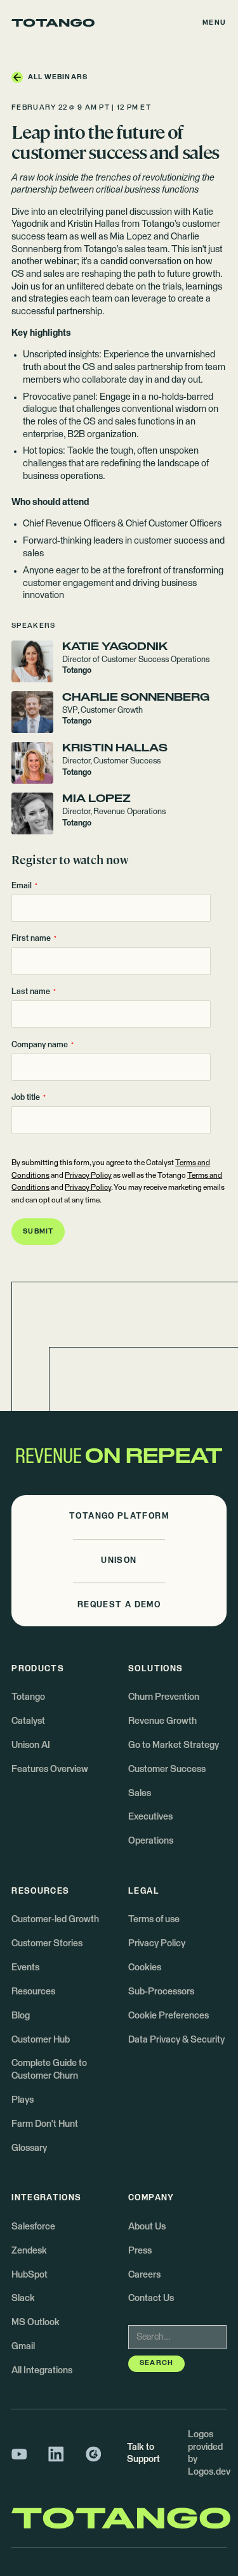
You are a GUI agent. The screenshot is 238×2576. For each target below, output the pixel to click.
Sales (140, 1794)
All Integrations (42, 2371)
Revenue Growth (162, 1721)
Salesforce (33, 2227)
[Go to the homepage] (53, 23)
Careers (144, 2275)
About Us (147, 2227)
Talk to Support (143, 2454)
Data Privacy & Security (176, 2040)
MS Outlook (36, 2323)
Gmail (23, 2347)
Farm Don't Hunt (45, 2124)
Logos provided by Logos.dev (209, 2453)
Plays (23, 2100)
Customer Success (167, 1769)
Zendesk (29, 2251)
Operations (151, 1841)
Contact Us (151, 2299)
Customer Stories (47, 1944)
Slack (23, 2299)
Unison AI (31, 1745)
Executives (150, 1817)
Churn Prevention (164, 1697)
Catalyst (28, 1721)
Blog (21, 2016)
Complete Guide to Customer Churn (49, 2070)
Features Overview (50, 1769)
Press (140, 2251)
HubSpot (30, 2275)
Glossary (29, 2148)
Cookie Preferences (169, 2016)
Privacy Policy (88, 1176)
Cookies (145, 1968)
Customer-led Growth (55, 1920)
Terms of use (154, 1920)
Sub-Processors (161, 1992)
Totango (28, 1697)
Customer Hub (41, 2040)
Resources (33, 1992)
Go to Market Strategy (174, 1745)
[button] (215, 23)
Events (25, 1968)
